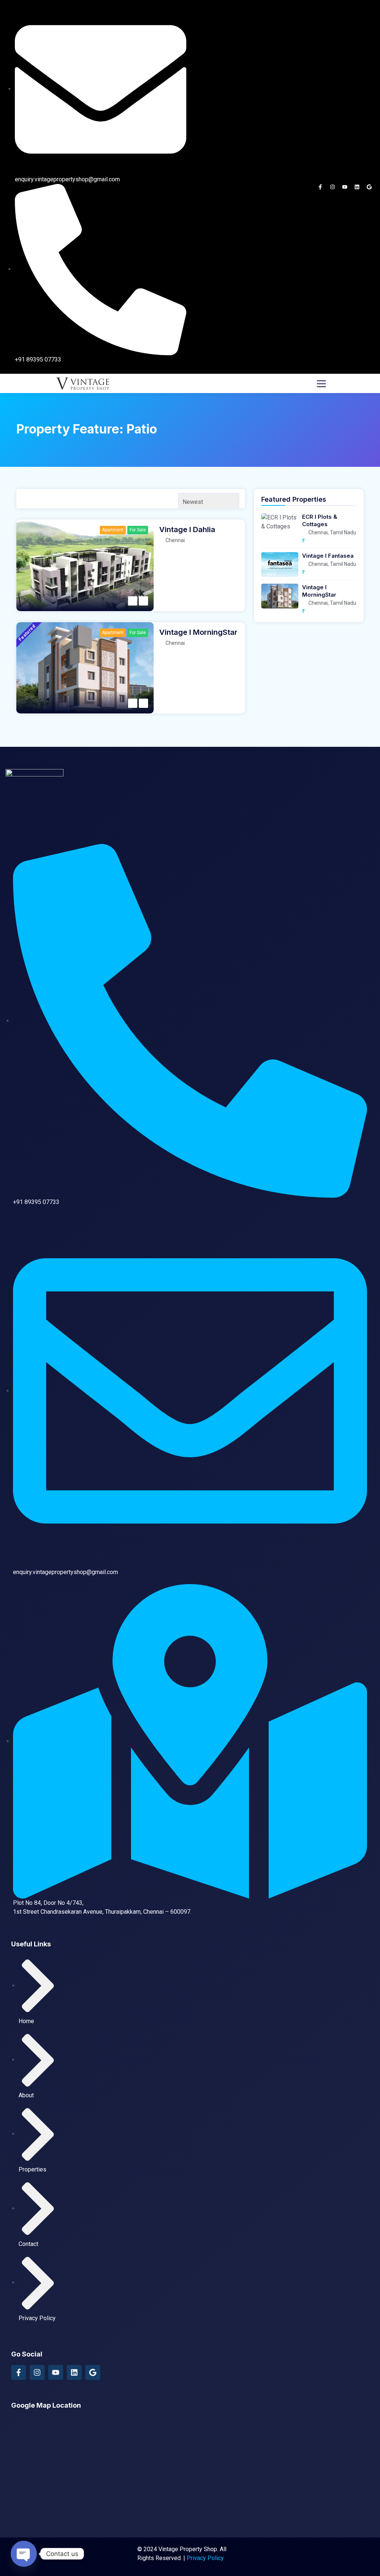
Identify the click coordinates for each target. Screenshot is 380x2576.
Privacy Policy (205, 2558)
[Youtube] (345, 187)
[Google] (369, 187)
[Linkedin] (357, 187)
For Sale (138, 530)
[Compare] (143, 601)
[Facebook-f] (320, 187)
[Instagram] (332, 187)
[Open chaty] (24, 2554)
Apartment (113, 530)
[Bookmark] (133, 601)
